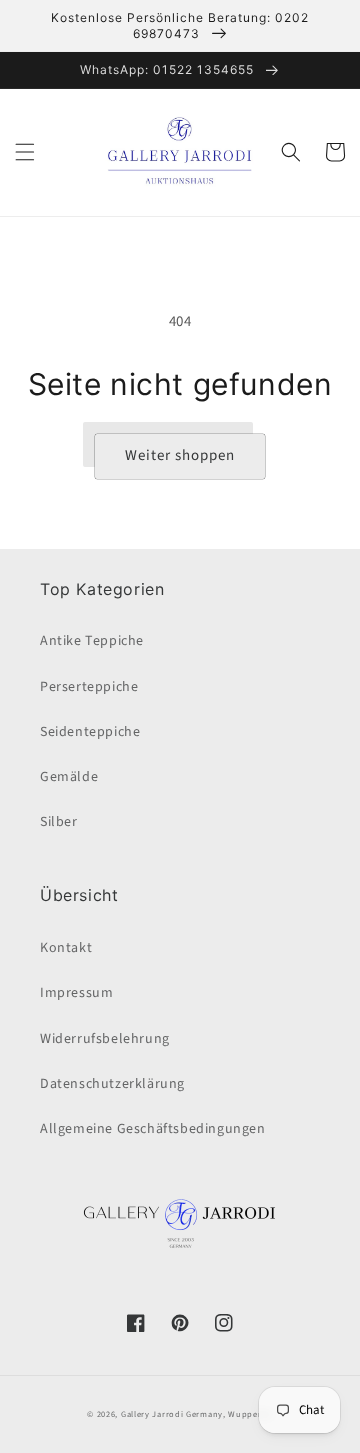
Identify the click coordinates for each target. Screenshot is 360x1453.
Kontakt (66, 948)
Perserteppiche (89, 687)
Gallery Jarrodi (152, 1414)
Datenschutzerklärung (112, 1084)
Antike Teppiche (92, 641)
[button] (25, 152)
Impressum (76, 993)
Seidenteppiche (90, 732)
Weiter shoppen (180, 455)
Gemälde (69, 777)
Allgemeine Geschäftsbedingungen (153, 1129)
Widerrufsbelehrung (105, 1039)
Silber (59, 822)
